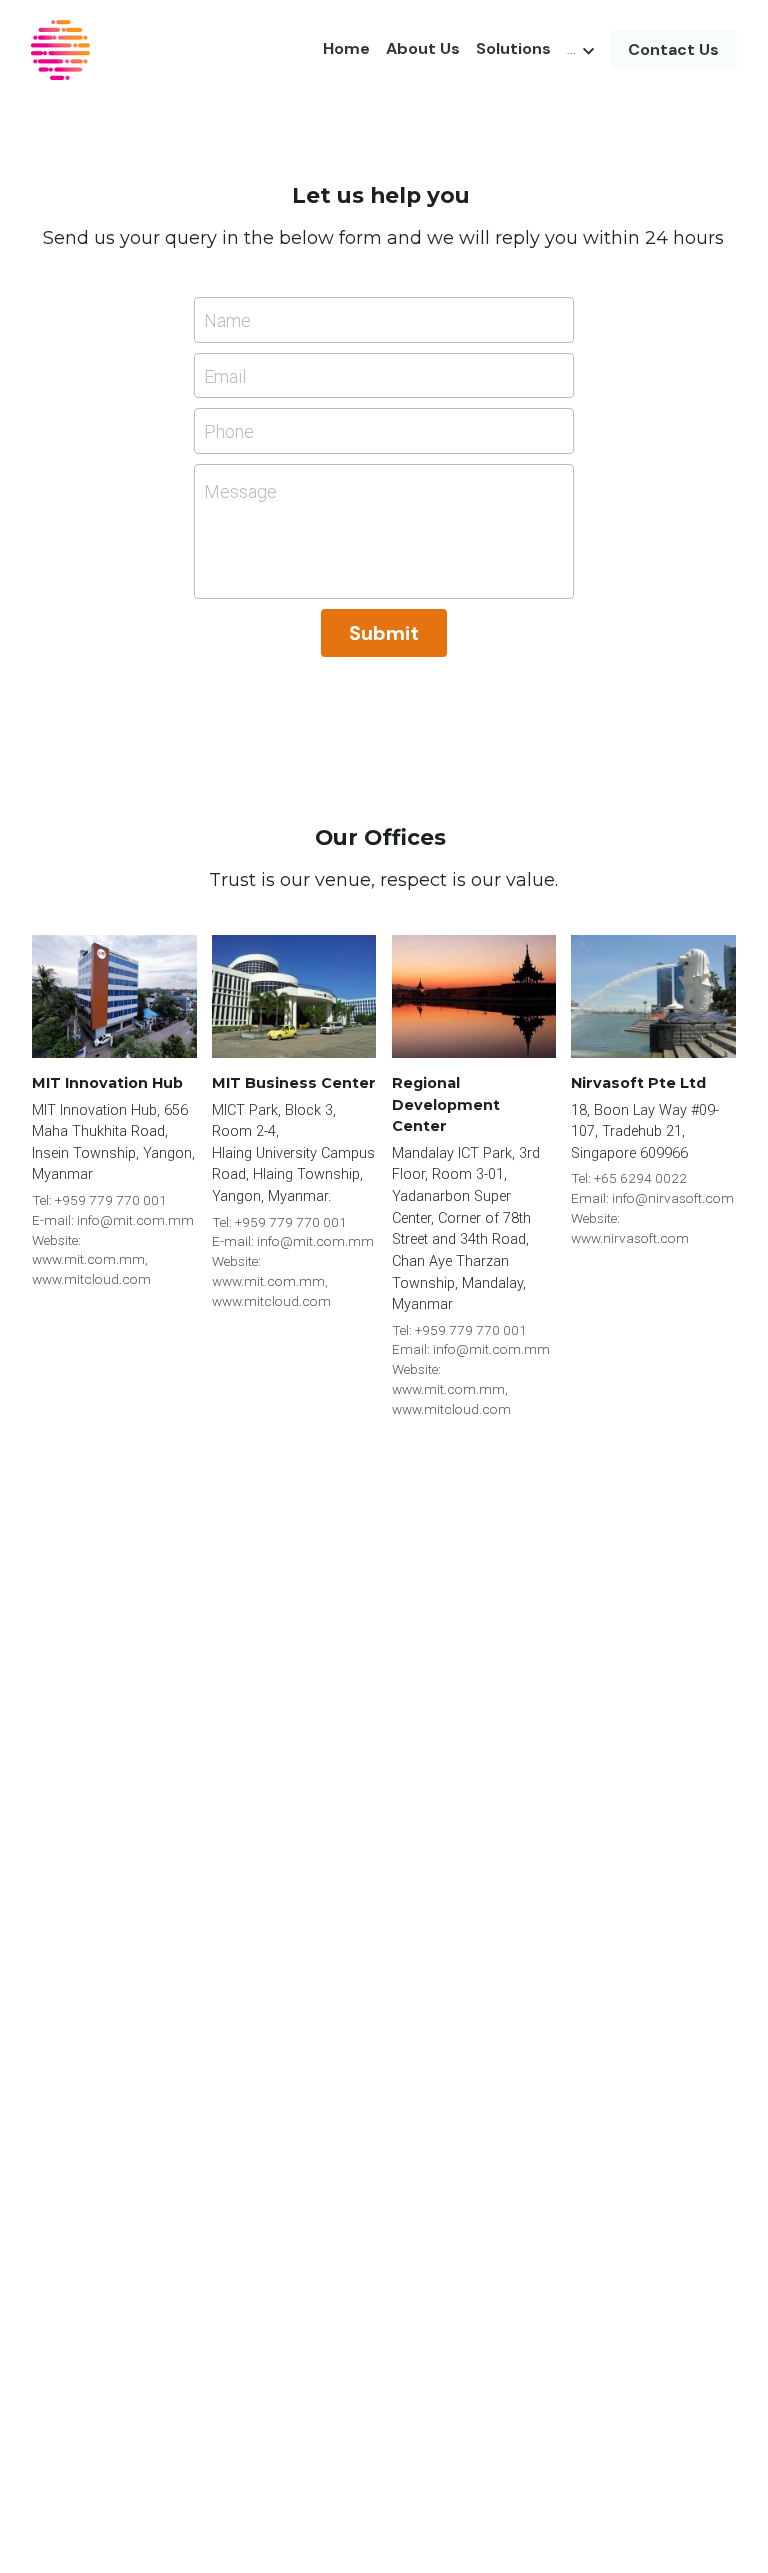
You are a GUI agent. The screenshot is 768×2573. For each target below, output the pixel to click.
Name (227, 320)
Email (225, 375)
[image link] (60, 48)
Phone (229, 431)
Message (240, 491)
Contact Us (673, 49)
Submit (384, 633)
